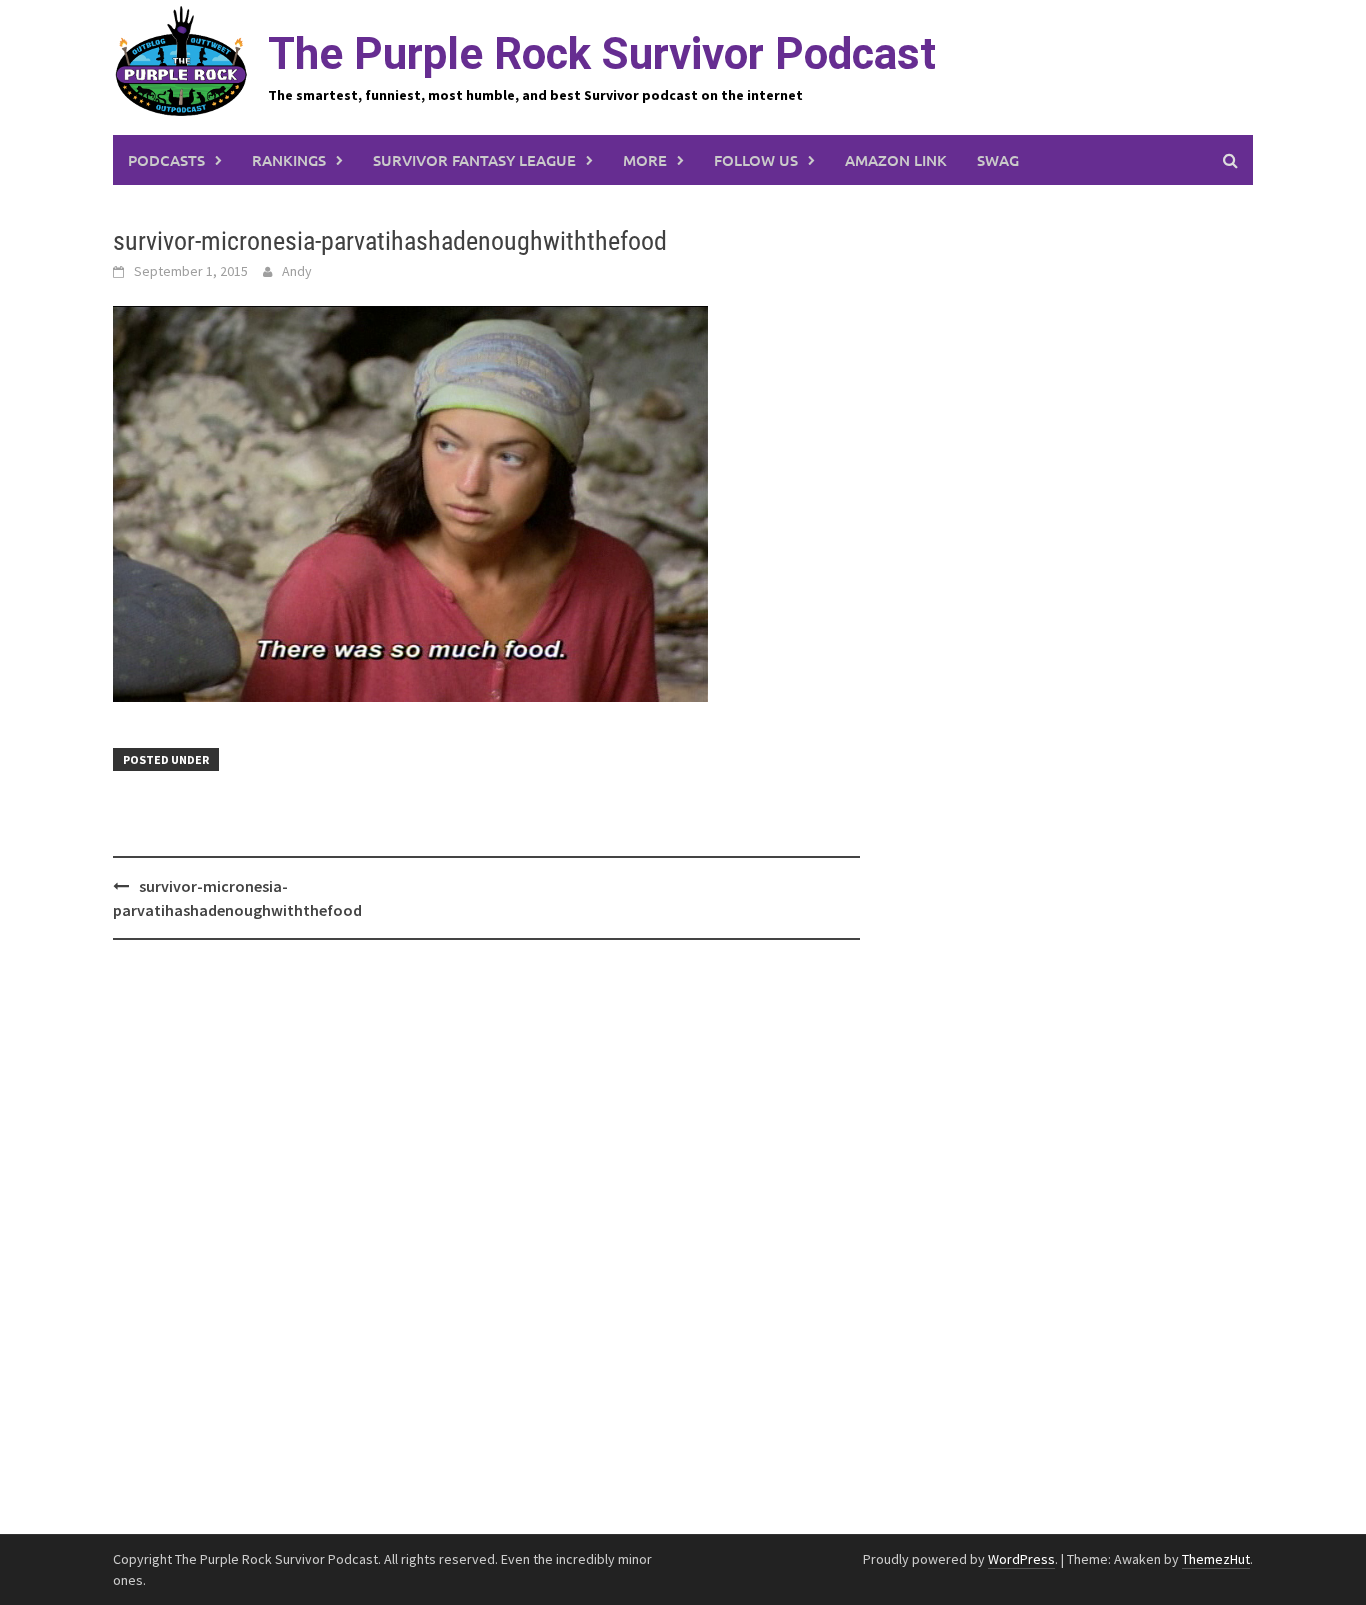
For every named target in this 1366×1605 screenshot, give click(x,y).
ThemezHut (1216, 1559)
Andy (297, 271)
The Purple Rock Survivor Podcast (602, 54)
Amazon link (896, 160)
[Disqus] (486, 1238)
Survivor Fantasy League (474, 160)
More (645, 160)
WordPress (1021, 1559)
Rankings (289, 160)
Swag (998, 160)
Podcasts (166, 160)
